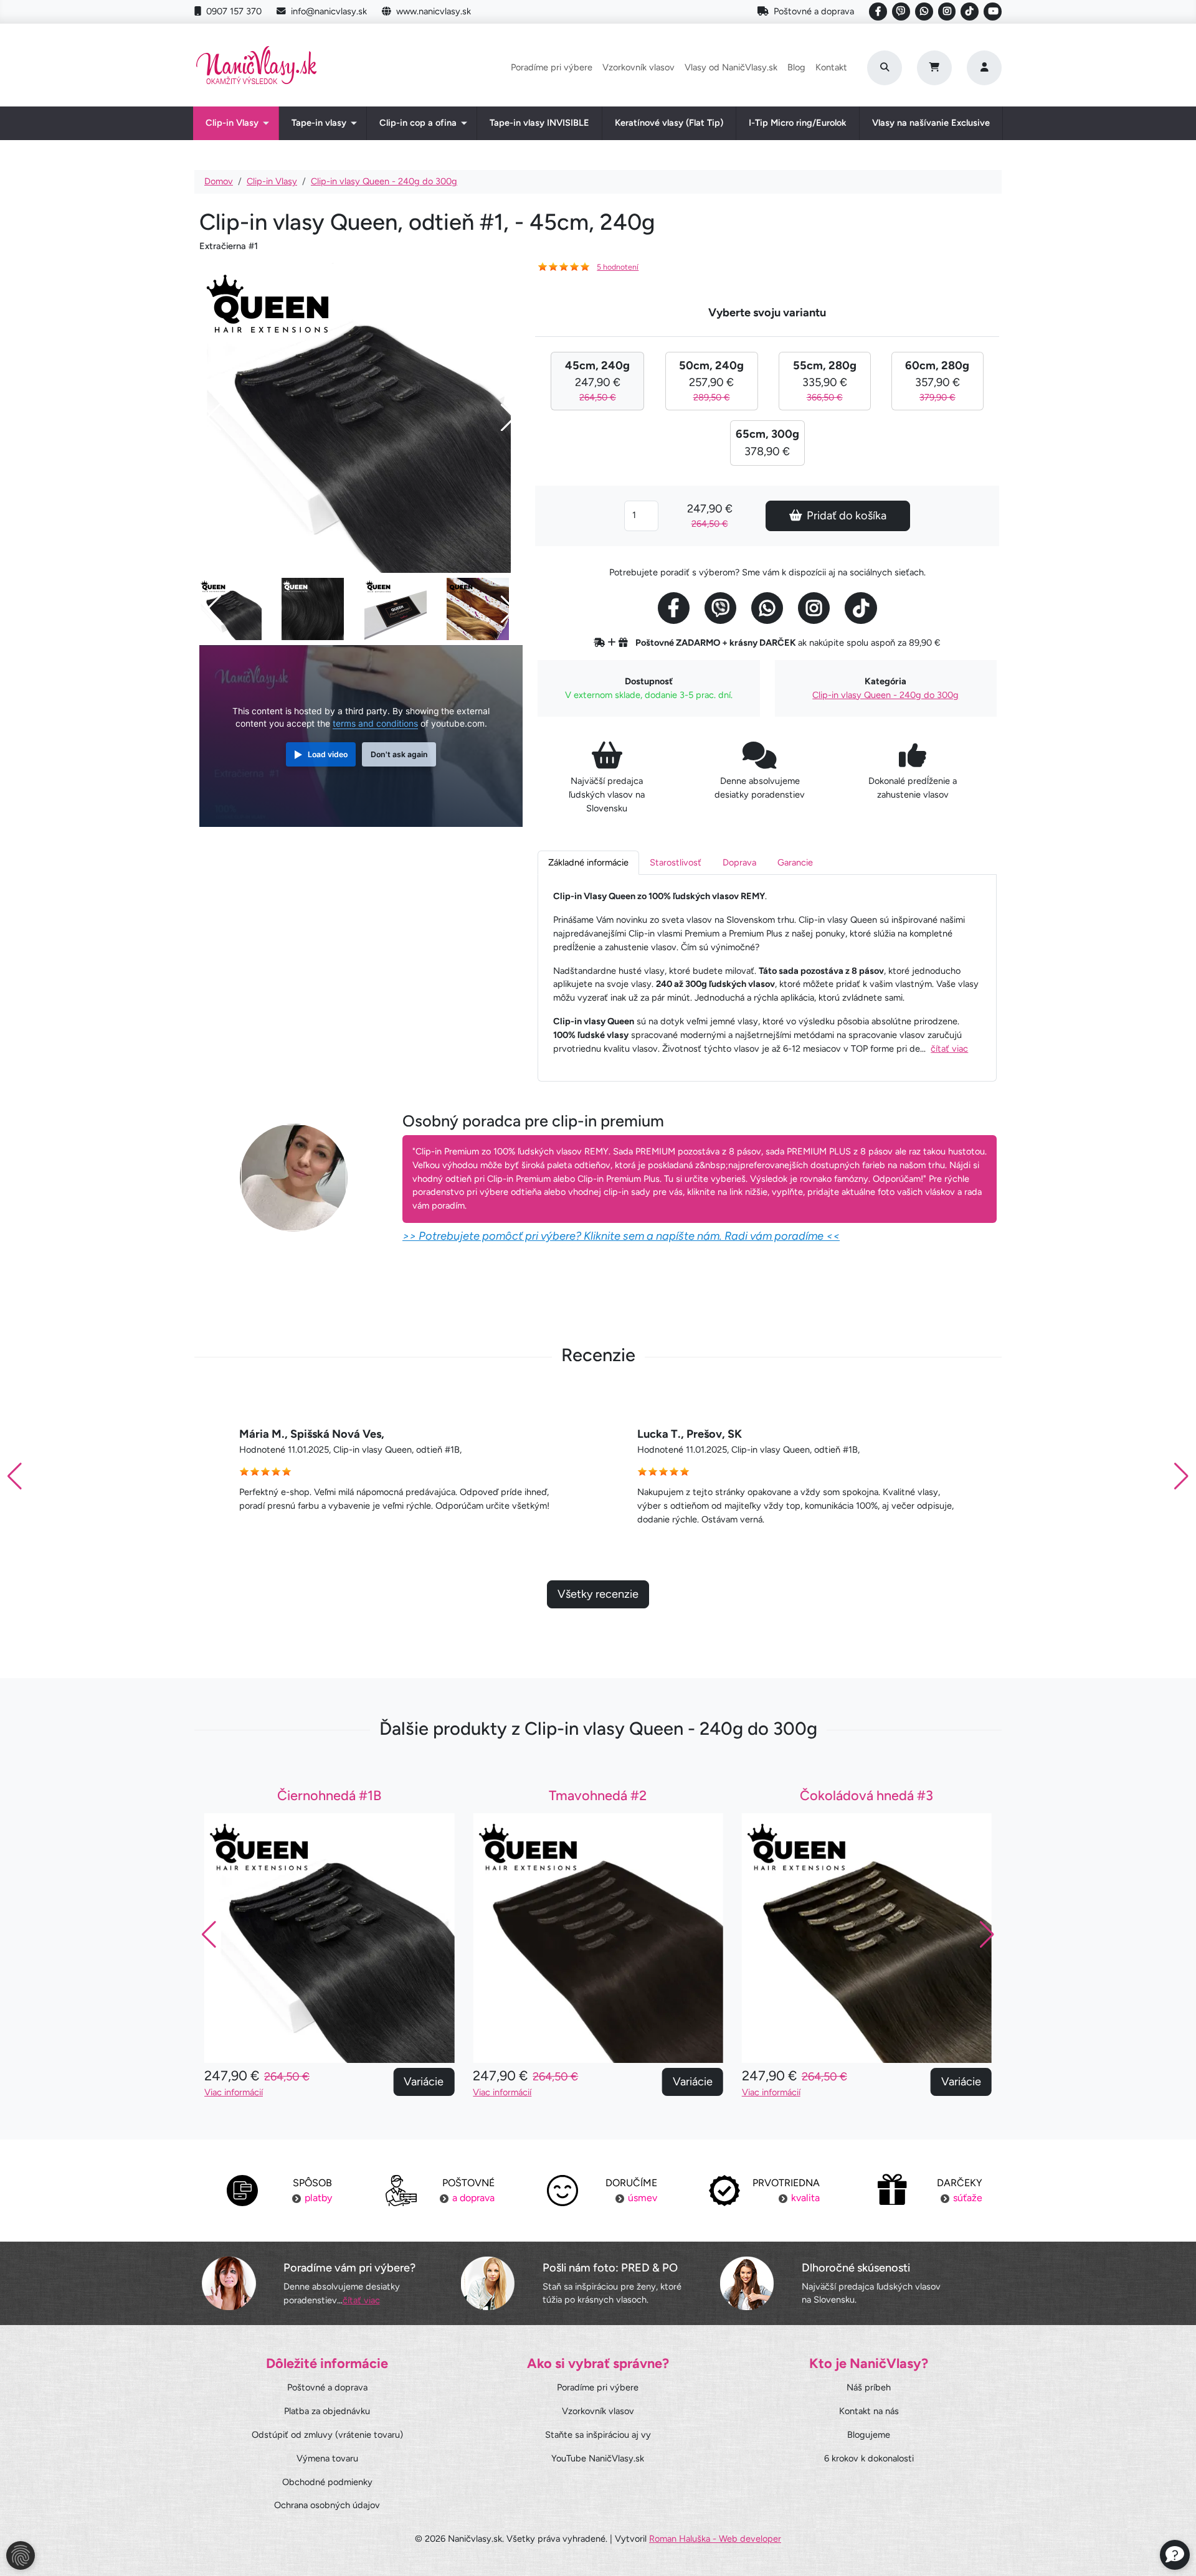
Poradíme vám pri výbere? (349, 2268)
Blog (796, 67)
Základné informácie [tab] (588, 862)
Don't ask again (399, 754)
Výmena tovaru (327, 2458)
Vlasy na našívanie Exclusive (931, 123)
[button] (1181, 1476)
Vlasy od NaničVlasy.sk (731, 67)
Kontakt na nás (869, 2411)
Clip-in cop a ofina (418, 123)
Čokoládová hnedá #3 (866, 1795)
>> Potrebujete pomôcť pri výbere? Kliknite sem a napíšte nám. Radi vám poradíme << (621, 1236)
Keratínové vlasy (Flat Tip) (669, 123)
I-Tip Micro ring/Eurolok (798, 123)
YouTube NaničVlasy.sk (598, 2458)
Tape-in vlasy (319, 123)
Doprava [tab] (739, 862)
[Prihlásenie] (984, 68)
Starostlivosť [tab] (676, 862)
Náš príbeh (869, 2387)
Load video (328, 754)
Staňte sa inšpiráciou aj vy (598, 2435)
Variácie (424, 2082)
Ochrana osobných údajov (327, 2505)
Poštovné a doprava (814, 11)
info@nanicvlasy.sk (329, 11)
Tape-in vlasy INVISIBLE (539, 123)
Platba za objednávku (327, 2411)
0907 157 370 (234, 11)
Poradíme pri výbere (552, 67)
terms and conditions (375, 724)
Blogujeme (869, 2435)
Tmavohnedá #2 (598, 1795)
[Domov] (257, 68)
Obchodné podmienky (327, 2482)
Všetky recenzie (598, 1594)
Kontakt (831, 67)
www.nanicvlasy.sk (434, 11)
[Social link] (878, 12)
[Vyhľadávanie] (885, 68)
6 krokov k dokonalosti (869, 2458)
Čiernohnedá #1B (329, 1795)
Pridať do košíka (847, 516)
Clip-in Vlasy (232, 123)
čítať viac (949, 1049)
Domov (219, 181)
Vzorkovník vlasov (638, 67)
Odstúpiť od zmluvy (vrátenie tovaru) (327, 2435)
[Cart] (934, 68)
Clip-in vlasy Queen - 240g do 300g (384, 181)
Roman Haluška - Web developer (715, 2539)
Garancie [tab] (795, 862)
